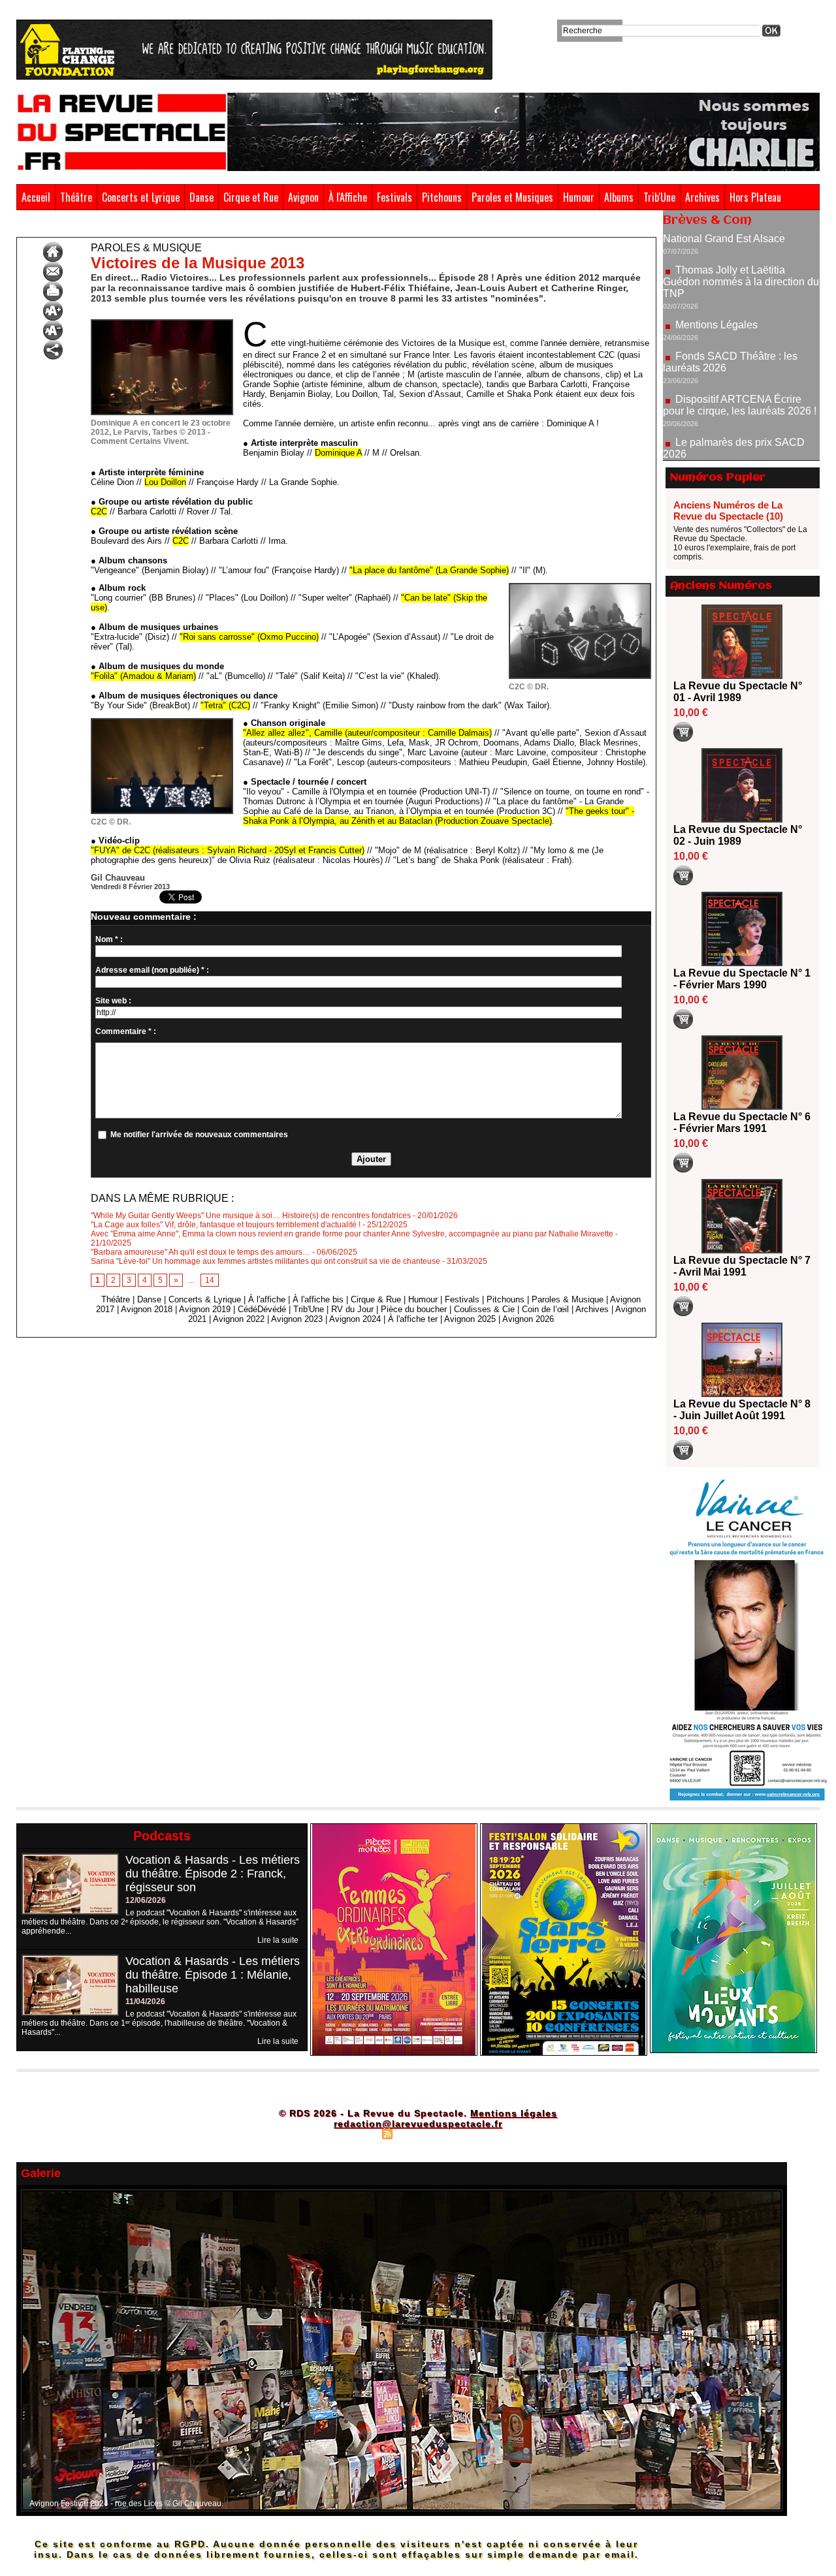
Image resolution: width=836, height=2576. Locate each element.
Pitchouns (442, 197)
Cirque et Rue (251, 197)
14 (210, 1280)
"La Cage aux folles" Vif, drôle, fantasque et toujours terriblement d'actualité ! (226, 1225)
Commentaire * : (126, 1031)
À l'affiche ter (413, 1319)
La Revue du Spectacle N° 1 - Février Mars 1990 (742, 979)
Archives (702, 197)
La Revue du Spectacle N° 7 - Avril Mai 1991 (742, 1266)
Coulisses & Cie (484, 1309)
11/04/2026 (145, 2002)
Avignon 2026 (528, 1319)
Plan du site (355, 2133)
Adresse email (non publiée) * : (152, 970)
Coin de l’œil (545, 1309)
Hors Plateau (755, 197)
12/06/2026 (146, 1900)
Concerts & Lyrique (205, 1299)
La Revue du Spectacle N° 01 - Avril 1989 (738, 692)
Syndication (416, 2133)
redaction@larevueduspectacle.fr (418, 2124)
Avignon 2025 (470, 1319)
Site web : (113, 1001)
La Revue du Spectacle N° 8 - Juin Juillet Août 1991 (742, 1410)
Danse (201, 197)
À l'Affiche (348, 197)
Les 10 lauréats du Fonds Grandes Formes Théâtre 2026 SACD (734, 442)
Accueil (36, 197)
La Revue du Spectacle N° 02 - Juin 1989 (738, 835)
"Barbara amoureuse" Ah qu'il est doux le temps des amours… (201, 1252)
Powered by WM (474, 2133)
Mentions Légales (716, 270)
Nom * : (109, 939)
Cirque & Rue (376, 1299)
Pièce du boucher (414, 1309)
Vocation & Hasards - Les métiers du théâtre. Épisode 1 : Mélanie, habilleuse (213, 1975)
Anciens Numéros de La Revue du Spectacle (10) (728, 510)
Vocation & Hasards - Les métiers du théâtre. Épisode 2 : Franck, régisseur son (213, 1874)
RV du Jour (352, 1309)
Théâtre (76, 197)
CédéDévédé (262, 1309)
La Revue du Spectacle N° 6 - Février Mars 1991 (742, 1123)
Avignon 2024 (355, 1319)
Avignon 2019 (205, 1309)
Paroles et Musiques (512, 197)
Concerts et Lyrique (141, 197)
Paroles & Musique (86, 227)
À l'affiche (267, 1299)
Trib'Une (659, 197)
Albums (619, 197)
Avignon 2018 (147, 1309)
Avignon (303, 197)
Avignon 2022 (239, 1319)
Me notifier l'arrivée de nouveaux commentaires (199, 1135)
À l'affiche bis (318, 1299)
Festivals (394, 197)
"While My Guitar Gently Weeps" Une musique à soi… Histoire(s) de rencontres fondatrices (251, 1216)
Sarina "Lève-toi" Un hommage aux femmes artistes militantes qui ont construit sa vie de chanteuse (265, 1261)
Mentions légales (514, 2113)
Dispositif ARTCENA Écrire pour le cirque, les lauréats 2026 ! (740, 350)
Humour (579, 197)
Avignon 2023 (297, 1319)
